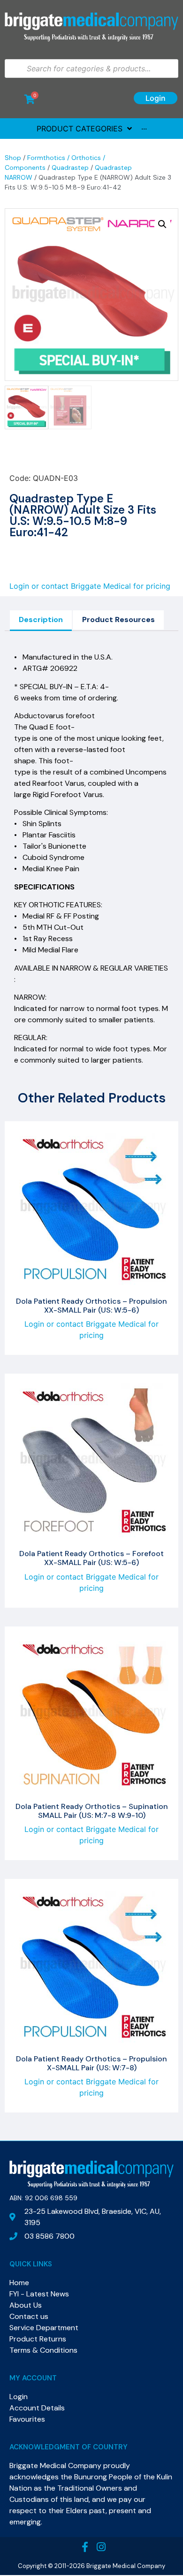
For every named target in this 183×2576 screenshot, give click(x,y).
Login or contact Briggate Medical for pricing (90, 586)
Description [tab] (41, 619)
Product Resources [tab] (118, 619)
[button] (162, 224)
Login (156, 98)
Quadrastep (70, 167)
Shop (13, 158)
